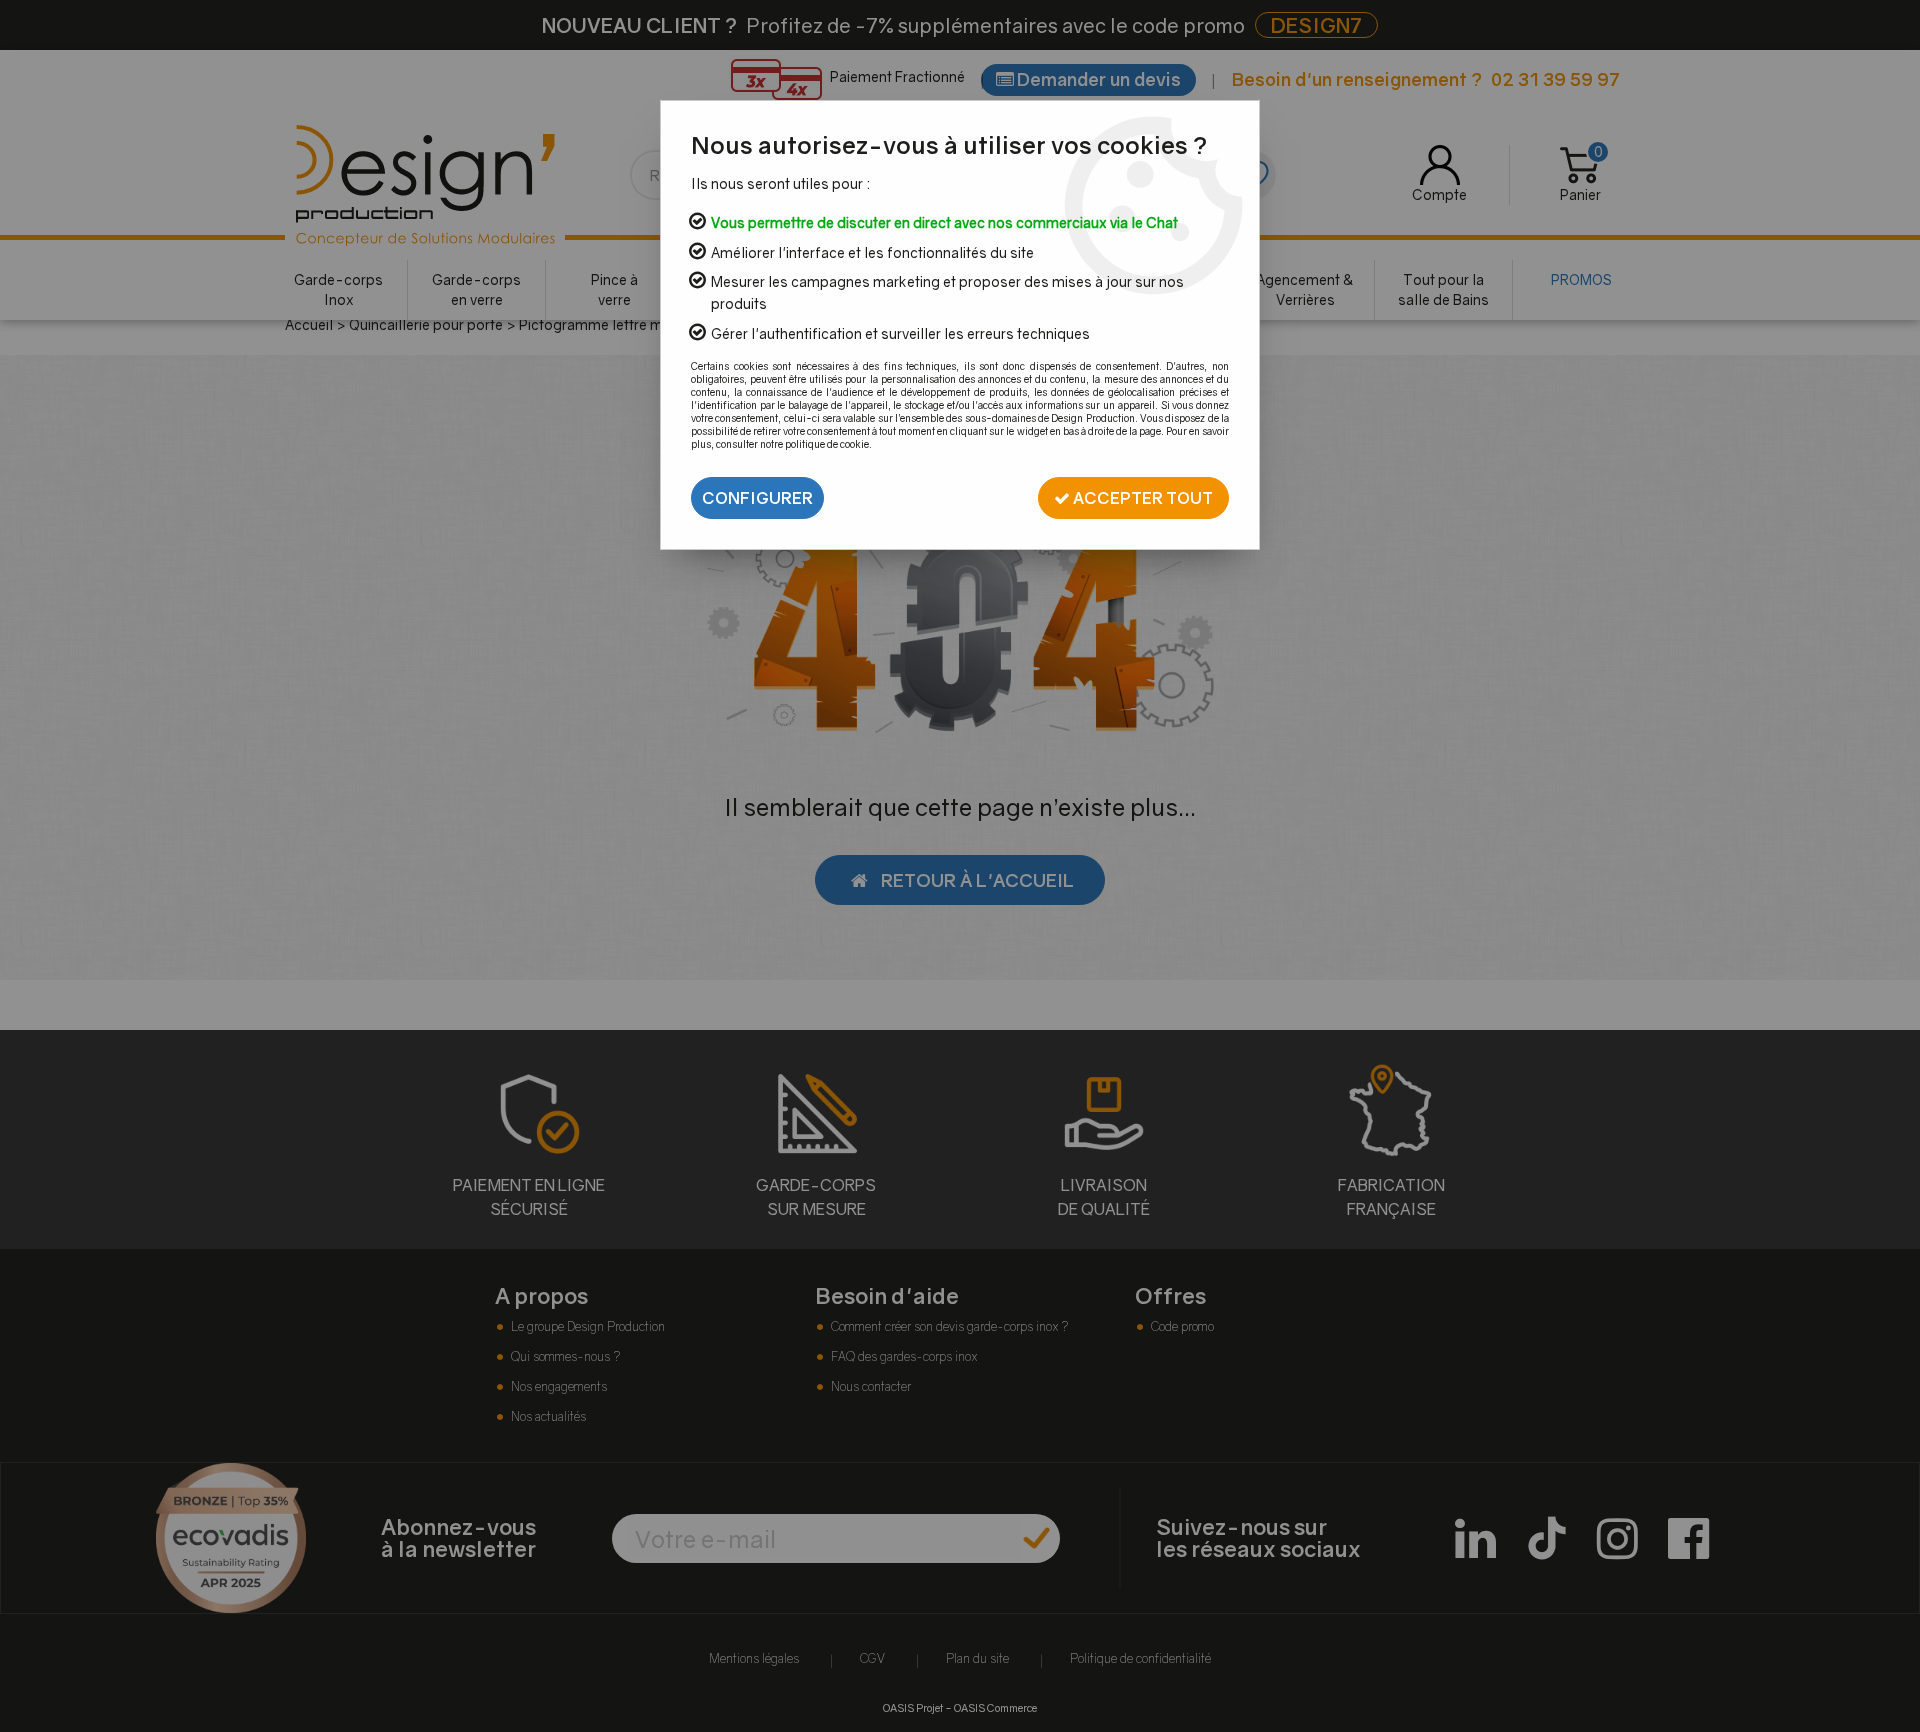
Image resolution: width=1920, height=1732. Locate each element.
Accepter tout (1141, 498)
